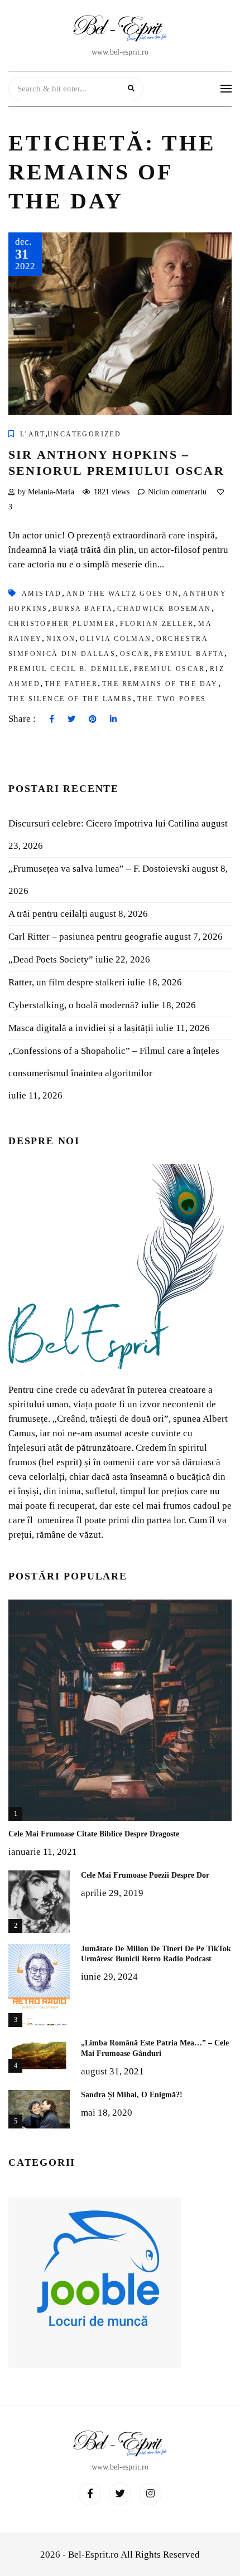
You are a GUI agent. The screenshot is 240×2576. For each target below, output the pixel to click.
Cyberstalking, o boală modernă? (74, 1005)
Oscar (135, 654)
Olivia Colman (116, 639)
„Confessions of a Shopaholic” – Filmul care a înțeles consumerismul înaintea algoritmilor (114, 1062)
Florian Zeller (157, 624)
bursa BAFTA (83, 609)
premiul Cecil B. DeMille (69, 669)
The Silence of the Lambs (71, 699)
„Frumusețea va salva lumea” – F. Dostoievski (99, 869)
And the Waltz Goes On (123, 594)
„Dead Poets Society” (51, 959)
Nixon (61, 639)
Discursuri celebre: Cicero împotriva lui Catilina (104, 823)
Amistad (42, 594)
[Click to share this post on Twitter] (71, 720)
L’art (33, 434)
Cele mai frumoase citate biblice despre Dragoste (94, 1834)
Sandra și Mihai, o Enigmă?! (132, 2095)
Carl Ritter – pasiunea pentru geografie (85, 937)
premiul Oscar (170, 669)
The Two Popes (172, 699)
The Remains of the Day (160, 684)
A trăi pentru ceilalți (48, 914)
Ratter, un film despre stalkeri (67, 982)
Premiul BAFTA (189, 654)
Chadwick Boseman (164, 609)
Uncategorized (84, 434)
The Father (71, 684)
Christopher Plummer (62, 624)
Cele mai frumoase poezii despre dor (145, 1875)
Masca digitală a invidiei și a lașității (81, 1028)
